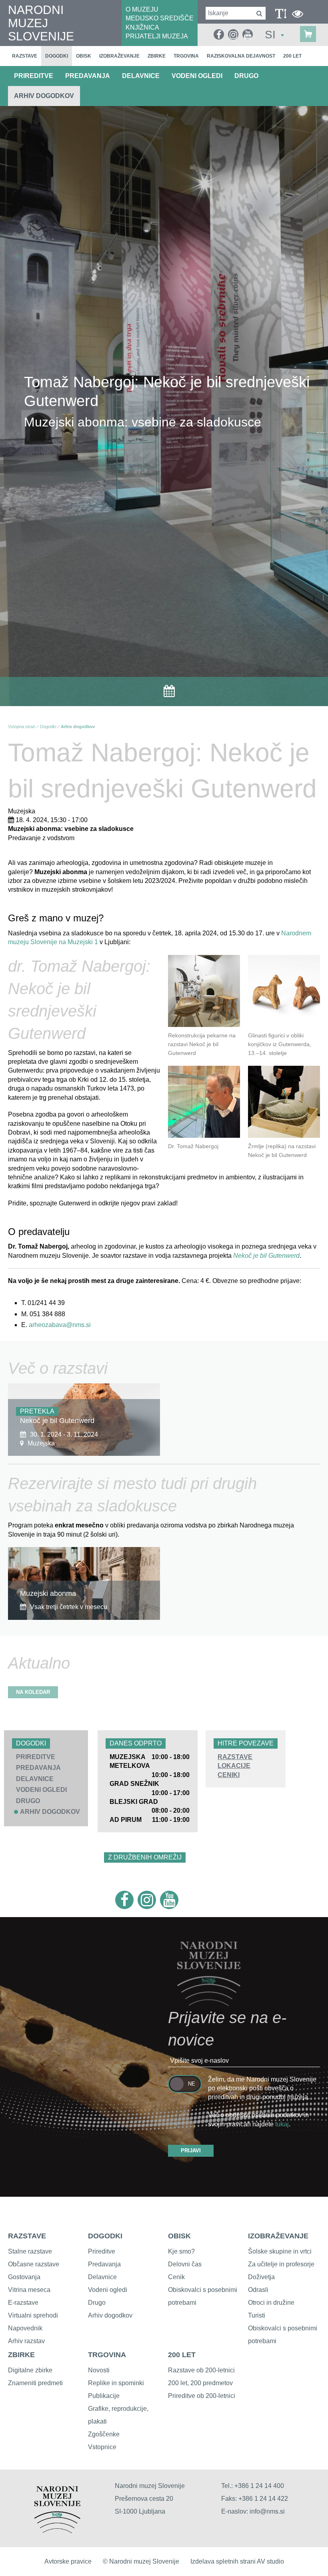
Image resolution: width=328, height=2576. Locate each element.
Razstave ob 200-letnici (201, 2370)
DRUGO (246, 76)
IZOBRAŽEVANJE (278, 2236)
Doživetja (261, 2277)
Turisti (257, 2315)
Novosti (99, 2370)
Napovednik (25, 2328)
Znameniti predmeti (35, 2383)
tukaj (282, 2124)
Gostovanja (24, 2277)
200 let (292, 56)
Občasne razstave (34, 2264)
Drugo (97, 2303)
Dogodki (57, 56)
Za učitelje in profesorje (281, 2264)
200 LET (182, 2355)
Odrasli (258, 2290)
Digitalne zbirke (30, 2370)
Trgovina (186, 56)
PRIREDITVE (34, 76)
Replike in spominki (116, 2383)
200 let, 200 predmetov (200, 2383)
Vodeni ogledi (108, 2290)
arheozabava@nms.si (60, 1325)
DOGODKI (105, 2236)
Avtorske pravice (68, 2561)
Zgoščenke (104, 2434)
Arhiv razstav (26, 2341)
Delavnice (102, 2277)
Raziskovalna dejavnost (241, 56)
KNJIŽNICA (142, 27)
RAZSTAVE (235, 1757)
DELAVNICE (141, 76)
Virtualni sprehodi (33, 2315)
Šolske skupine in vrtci (280, 2251)
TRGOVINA (107, 2355)
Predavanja (104, 2264)
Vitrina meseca (29, 2290)
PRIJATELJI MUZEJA (157, 36)
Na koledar (33, 1692)
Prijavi (191, 2151)
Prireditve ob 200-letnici (202, 2396)
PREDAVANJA (88, 76)
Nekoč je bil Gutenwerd (266, 1256)
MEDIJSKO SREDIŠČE (160, 18)
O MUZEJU (142, 9)
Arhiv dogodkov (44, 96)
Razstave (25, 56)
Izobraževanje (119, 56)
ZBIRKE (21, 2355)
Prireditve (102, 2251)
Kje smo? (181, 2251)
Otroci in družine (271, 2303)
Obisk (84, 56)
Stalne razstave (30, 2251)
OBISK (179, 2236)
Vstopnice (102, 2447)
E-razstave (23, 2303)
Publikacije (104, 2396)
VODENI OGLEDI (197, 76)
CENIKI (229, 1775)
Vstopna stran (22, 727)
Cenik (176, 2277)
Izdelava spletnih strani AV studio (237, 2561)
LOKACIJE (234, 1766)
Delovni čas (185, 2264)
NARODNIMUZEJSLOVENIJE (41, 23)
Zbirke (157, 56)
